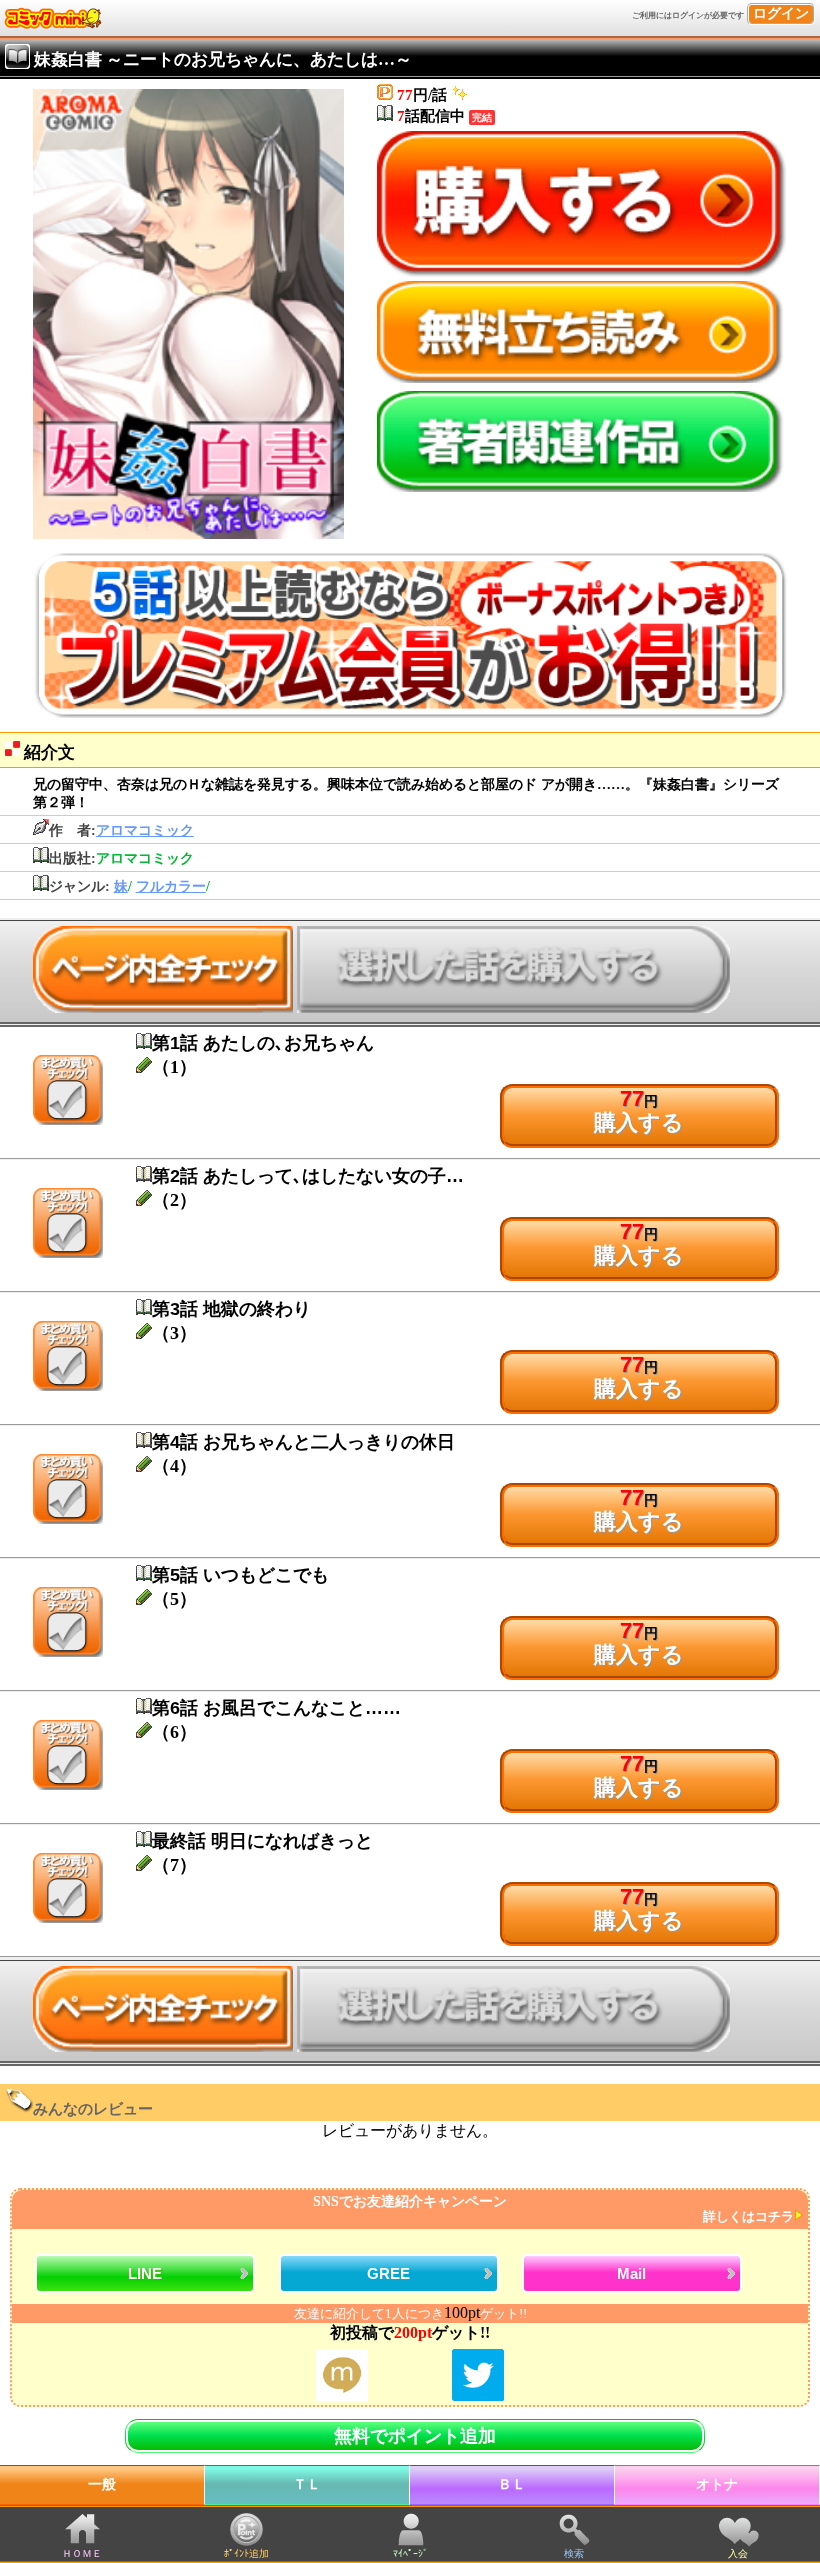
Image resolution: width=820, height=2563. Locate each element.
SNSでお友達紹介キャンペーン (553, 2209)
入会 (738, 2553)
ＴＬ (307, 2484)
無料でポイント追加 (415, 2436)
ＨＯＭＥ (82, 2553)
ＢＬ (512, 2484)
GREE (388, 2273)
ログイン (781, 13)
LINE (145, 2273)
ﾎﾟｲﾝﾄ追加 (246, 2553)
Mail (631, 2273)
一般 (102, 2484)
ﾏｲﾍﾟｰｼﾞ (410, 2553)
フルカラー (171, 886)
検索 (574, 2553)
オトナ (717, 2484)
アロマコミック (145, 830)
